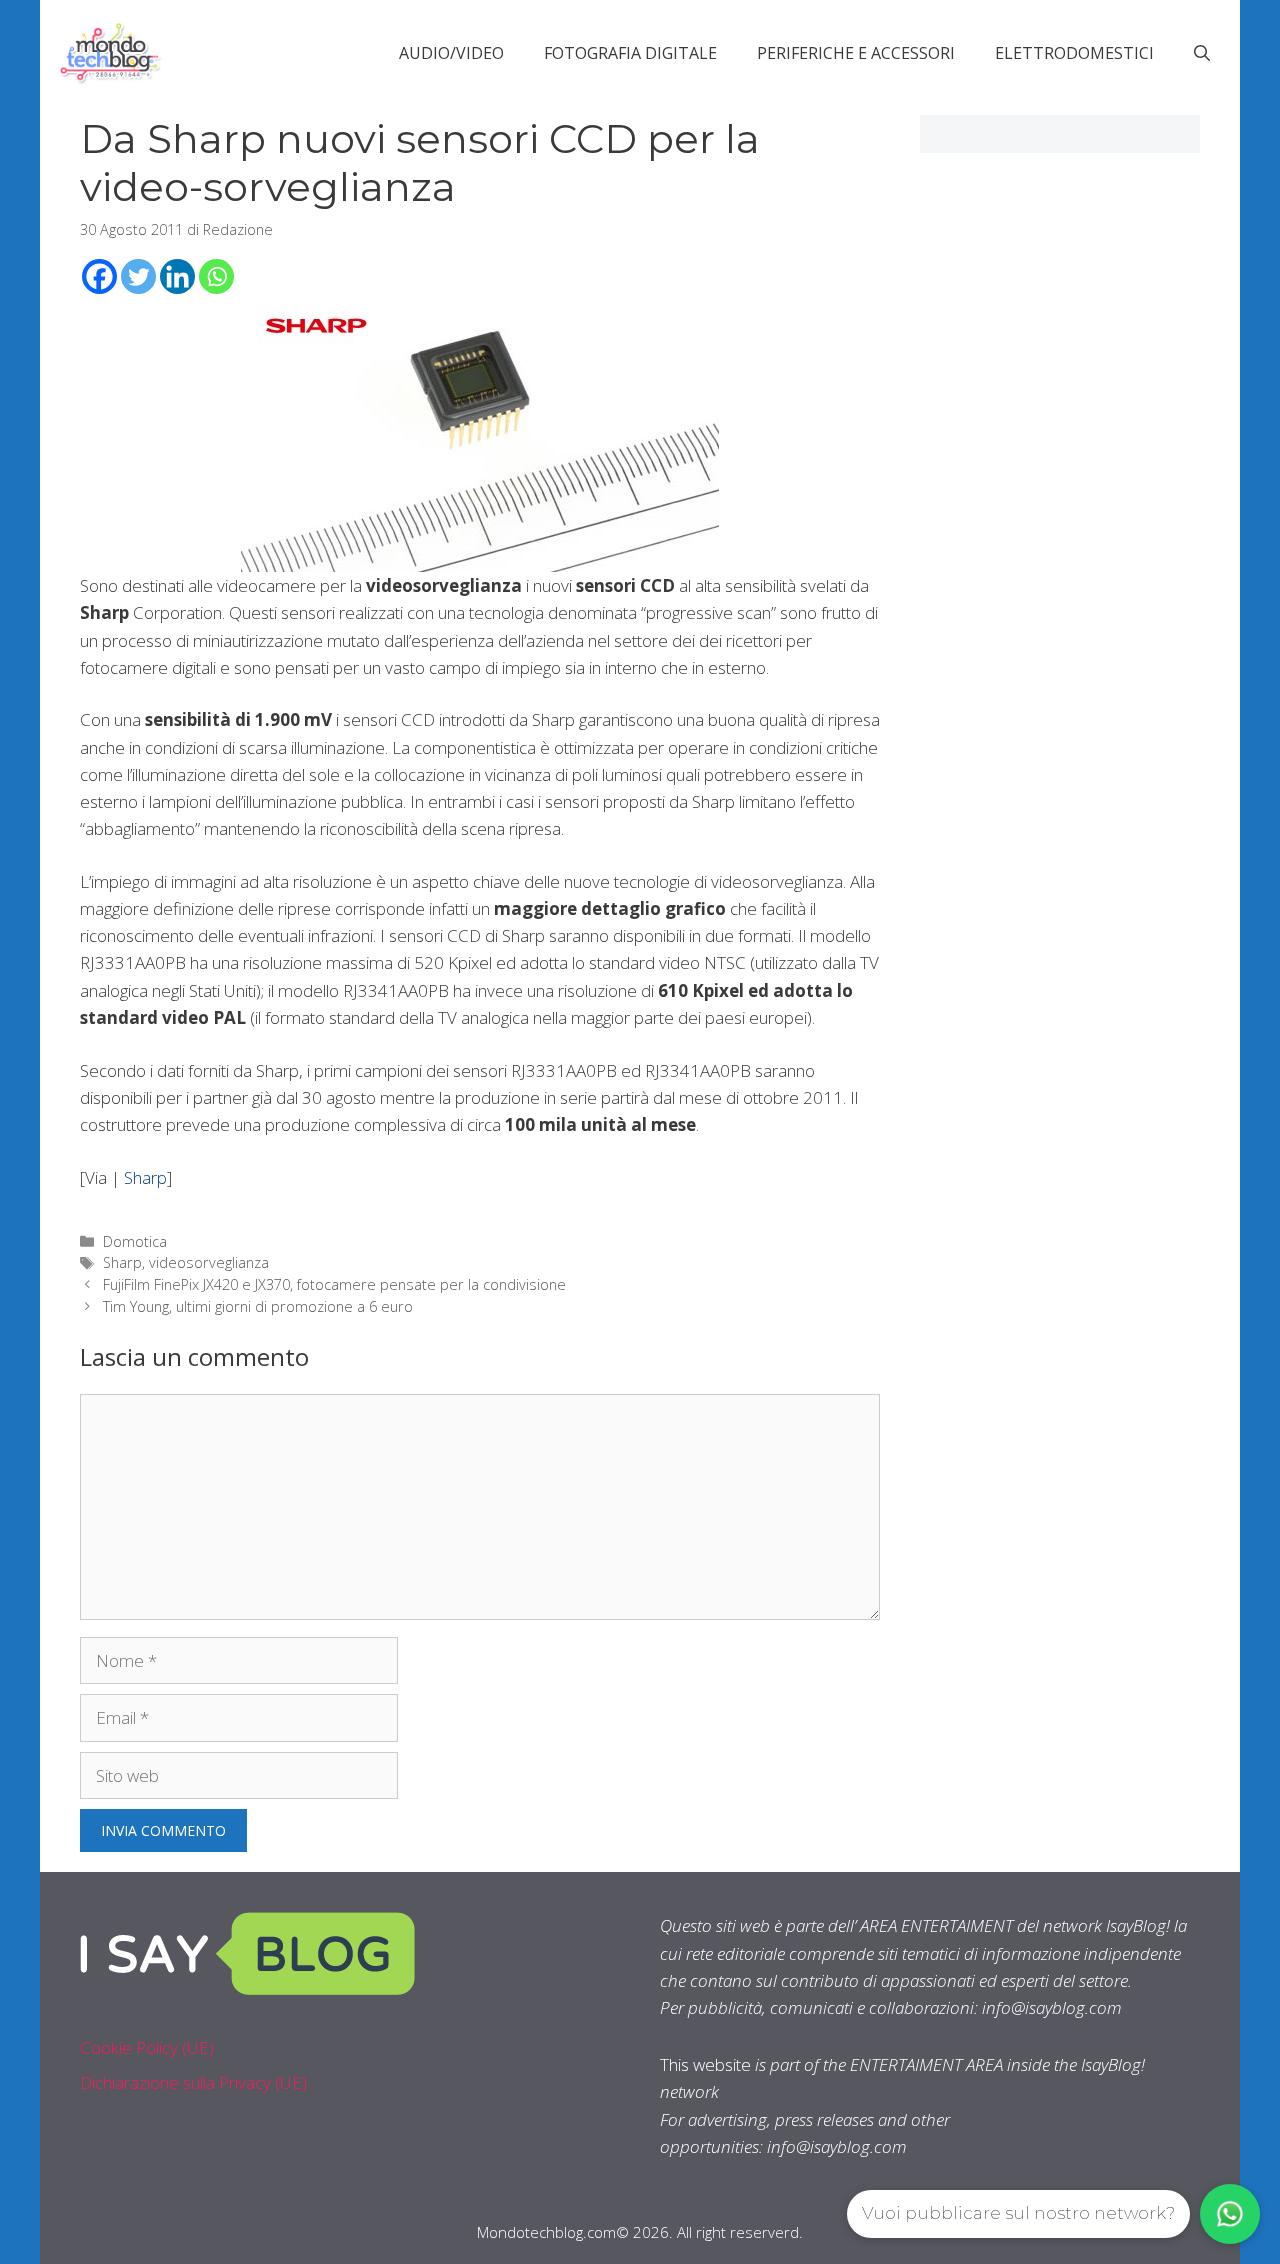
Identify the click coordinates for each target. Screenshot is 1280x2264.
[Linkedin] (177, 276)
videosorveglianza (209, 1262)
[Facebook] (99, 276)
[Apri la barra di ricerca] (1202, 53)
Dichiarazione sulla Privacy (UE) (193, 2082)
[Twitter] (138, 276)
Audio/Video (451, 53)
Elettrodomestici (1074, 53)
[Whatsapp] (216, 276)
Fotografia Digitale (630, 53)
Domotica (135, 1241)
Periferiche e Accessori (856, 53)
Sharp (145, 1177)
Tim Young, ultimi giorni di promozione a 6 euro (258, 1306)
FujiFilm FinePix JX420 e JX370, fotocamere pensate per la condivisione (334, 1284)
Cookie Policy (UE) (147, 2047)
